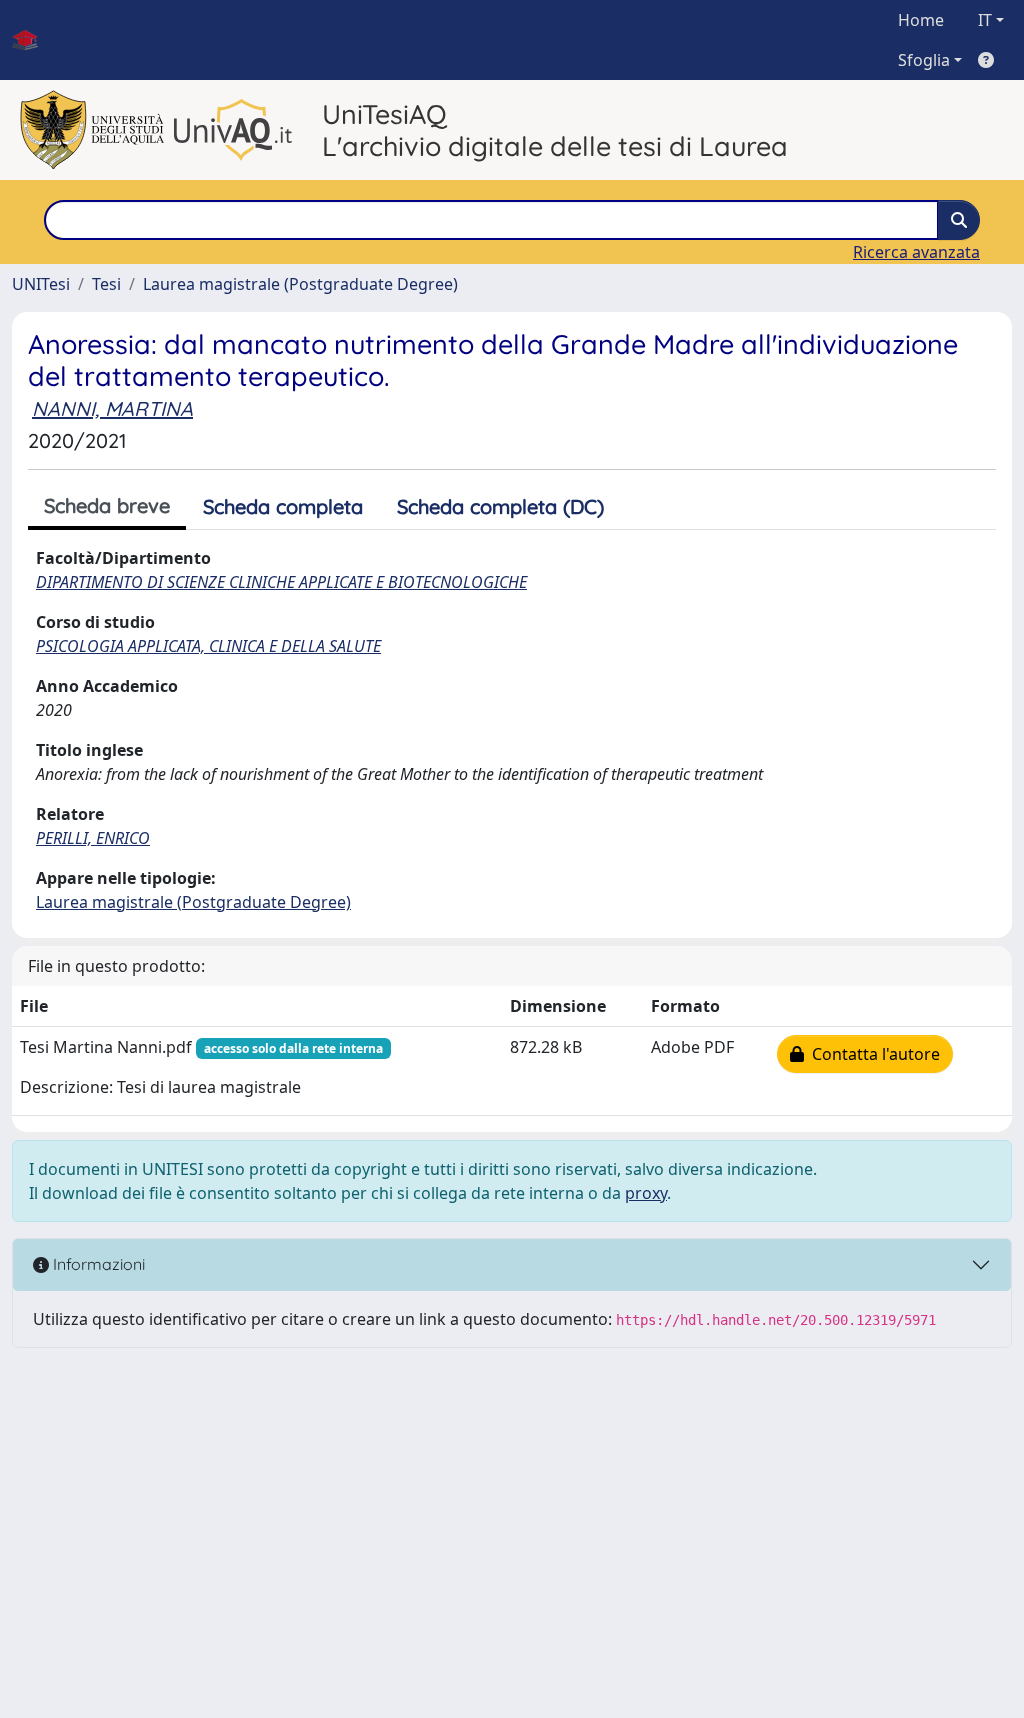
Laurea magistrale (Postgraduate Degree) (300, 284)
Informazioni (97, 1264)
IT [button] (985, 20)
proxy (646, 1193)
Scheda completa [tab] (283, 506)
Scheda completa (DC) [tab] (500, 506)
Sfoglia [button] (924, 60)
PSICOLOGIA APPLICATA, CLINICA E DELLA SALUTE (208, 646)
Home (921, 20)
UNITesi (41, 284)
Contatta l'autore (872, 1054)
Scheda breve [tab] (107, 505)
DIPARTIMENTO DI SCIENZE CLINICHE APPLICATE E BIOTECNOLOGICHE (281, 582)
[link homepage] (33, 40)
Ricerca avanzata (916, 252)
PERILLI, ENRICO (93, 838)
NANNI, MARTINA (112, 408)
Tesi (106, 284)
